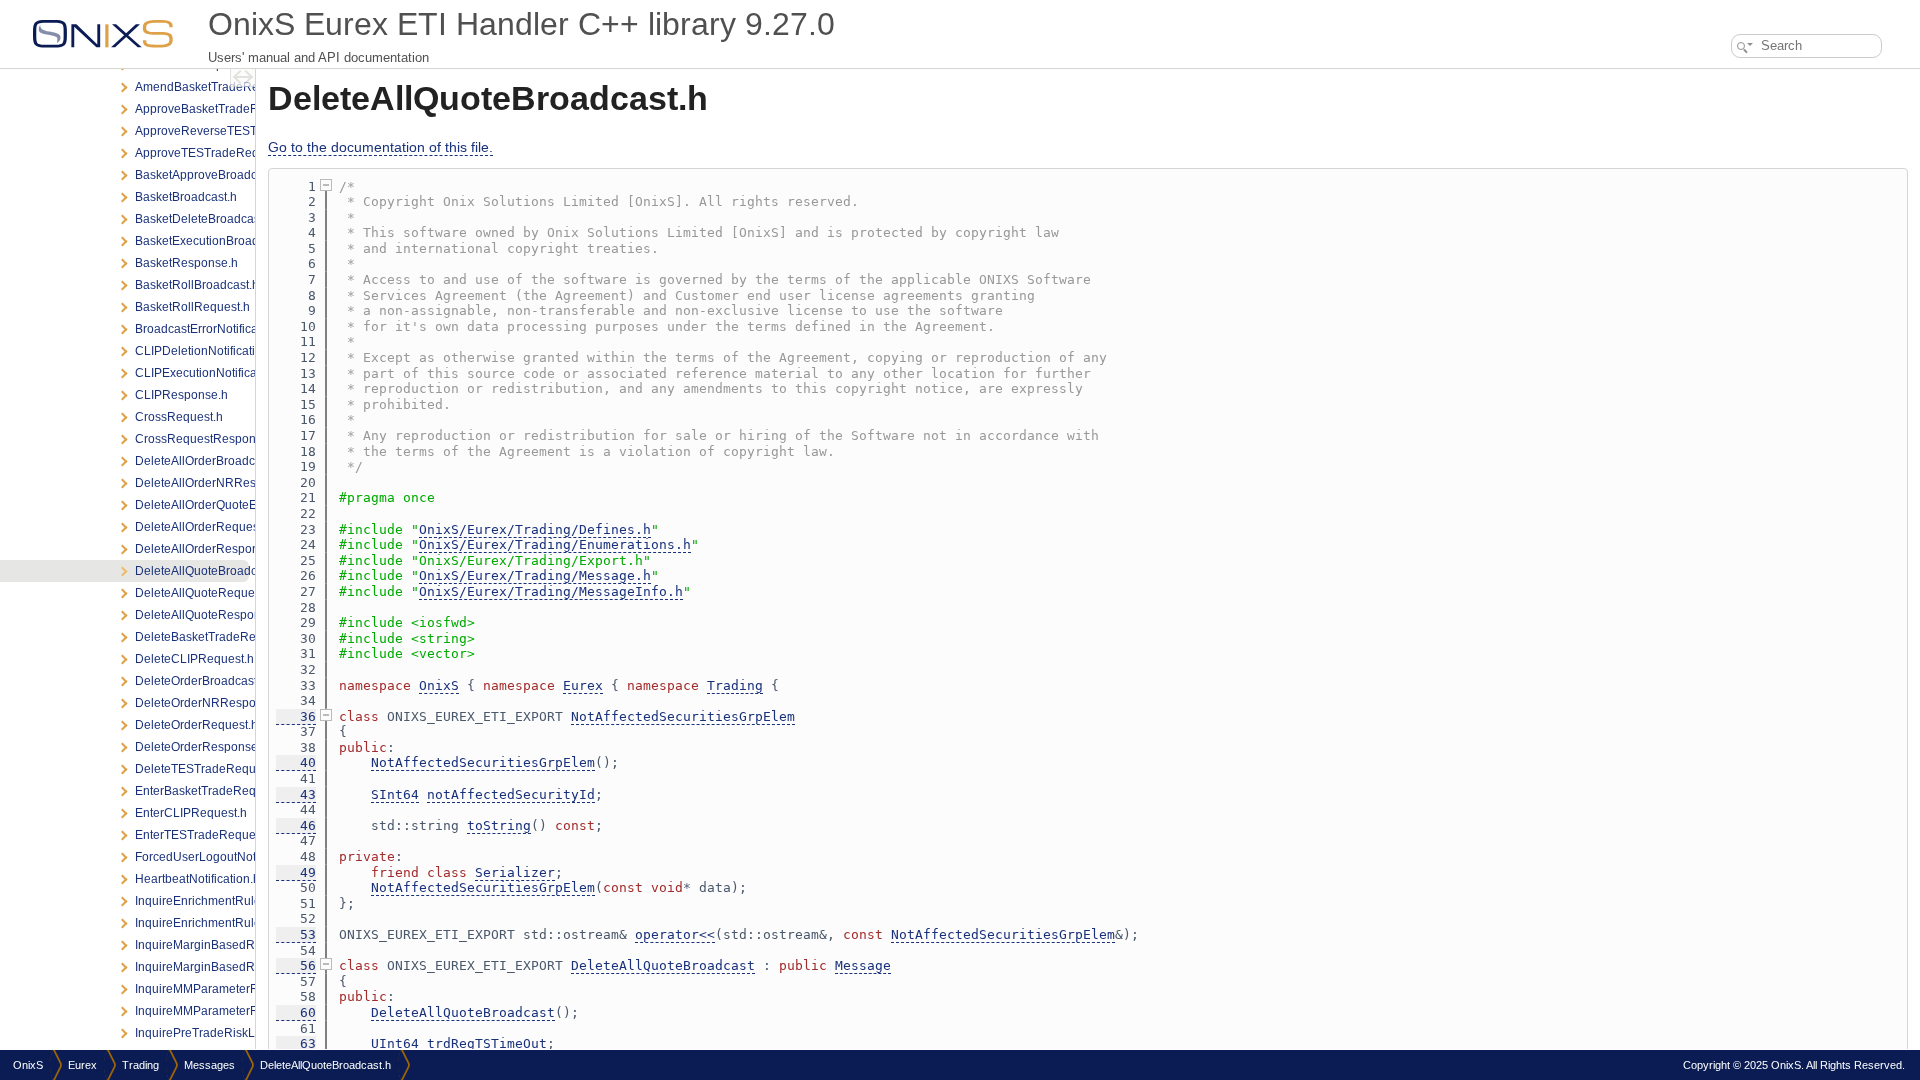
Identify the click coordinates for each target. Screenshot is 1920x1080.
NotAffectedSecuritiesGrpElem (683, 716)
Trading (735, 685)
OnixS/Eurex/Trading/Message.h (535, 575)
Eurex (583, 685)
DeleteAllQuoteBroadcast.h (325, 1065)
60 (296, 1012)
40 (296, 762)
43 (296, 794)
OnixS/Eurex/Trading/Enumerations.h (555, 544)
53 (296, 934)
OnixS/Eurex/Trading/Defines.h (535, 529)
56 (296, 965)
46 (296, 825)
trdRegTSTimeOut (487, 1043)
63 (296, 1043)
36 (296, 716)
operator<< (675, 934)
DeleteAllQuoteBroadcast (663, 965)
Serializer (515, 872)
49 (296, 872)
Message (863, 965)
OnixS (439, 685)
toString (499, 825)
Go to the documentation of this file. (380, 147)
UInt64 (395, 1043)
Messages (209, 1065)
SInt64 (395, 794)
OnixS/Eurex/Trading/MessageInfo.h (551, 591)
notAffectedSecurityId (511, 794)
